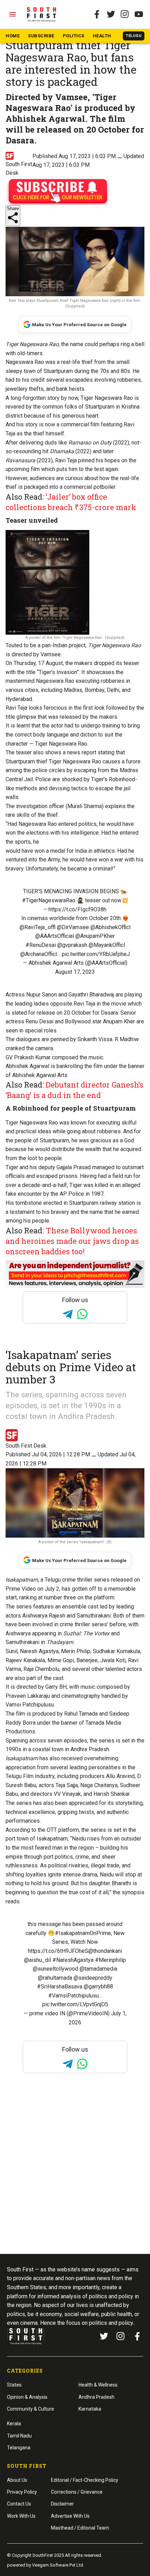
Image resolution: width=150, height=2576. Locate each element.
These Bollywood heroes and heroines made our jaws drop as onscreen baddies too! (72, 1241)
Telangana (19, 2448)
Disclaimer (62, 2504)
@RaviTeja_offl (37, 927)
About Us (17, 2480)
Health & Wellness (98, 2385)
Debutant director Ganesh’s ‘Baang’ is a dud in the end (74, 1090)
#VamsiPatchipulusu (73, 1996)
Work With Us (21, 2516)
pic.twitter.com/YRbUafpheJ (96, 954)
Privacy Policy (22, 2492)
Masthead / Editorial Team (80, 2528)
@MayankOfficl (107, 945)
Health (102, 36)
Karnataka (90, 2409)
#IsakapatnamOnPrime (83, 1933)
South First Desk (26, 1446)
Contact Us (19, 2504)
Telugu (134, 36)
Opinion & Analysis (27, 2397)
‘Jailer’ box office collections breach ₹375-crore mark (71, 502)
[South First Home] (42, 14)
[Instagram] (125, 14)
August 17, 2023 (75, 972)
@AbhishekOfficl (110, 927)
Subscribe (41, 36)
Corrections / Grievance (77, 2492)
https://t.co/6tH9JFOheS (58, 1951)
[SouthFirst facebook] (97, 14)
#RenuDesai (41, 945)
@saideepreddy (93, 1978)
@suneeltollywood (55, 1969)
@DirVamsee (73, 927)
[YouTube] (139, 14)
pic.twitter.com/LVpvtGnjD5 (75, 2004)
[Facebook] (137, 2336)
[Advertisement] (75, 2177)
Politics (74, 36)
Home (13, 36)
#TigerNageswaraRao (49, 900)
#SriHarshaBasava (60, 1987)
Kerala (14, 2424)
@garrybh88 (98, 1987)
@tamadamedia (98, 1969)
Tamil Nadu (19, 2436)
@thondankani (105, 1951)
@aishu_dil (37, 1960)
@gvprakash (72, 945)
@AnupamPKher (95, 936)
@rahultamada (55, 1978)
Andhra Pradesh (96, 2397)
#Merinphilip (110, 1960)
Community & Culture (31, 2409)
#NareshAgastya (73, 1960)
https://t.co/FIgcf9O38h (77, 909)
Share (13, 208)
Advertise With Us (70, 2516)
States (14, 2385)
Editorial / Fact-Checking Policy (85, 2480)
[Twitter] (111, 14)
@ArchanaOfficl (39, 954)
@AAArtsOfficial (55, 936)
